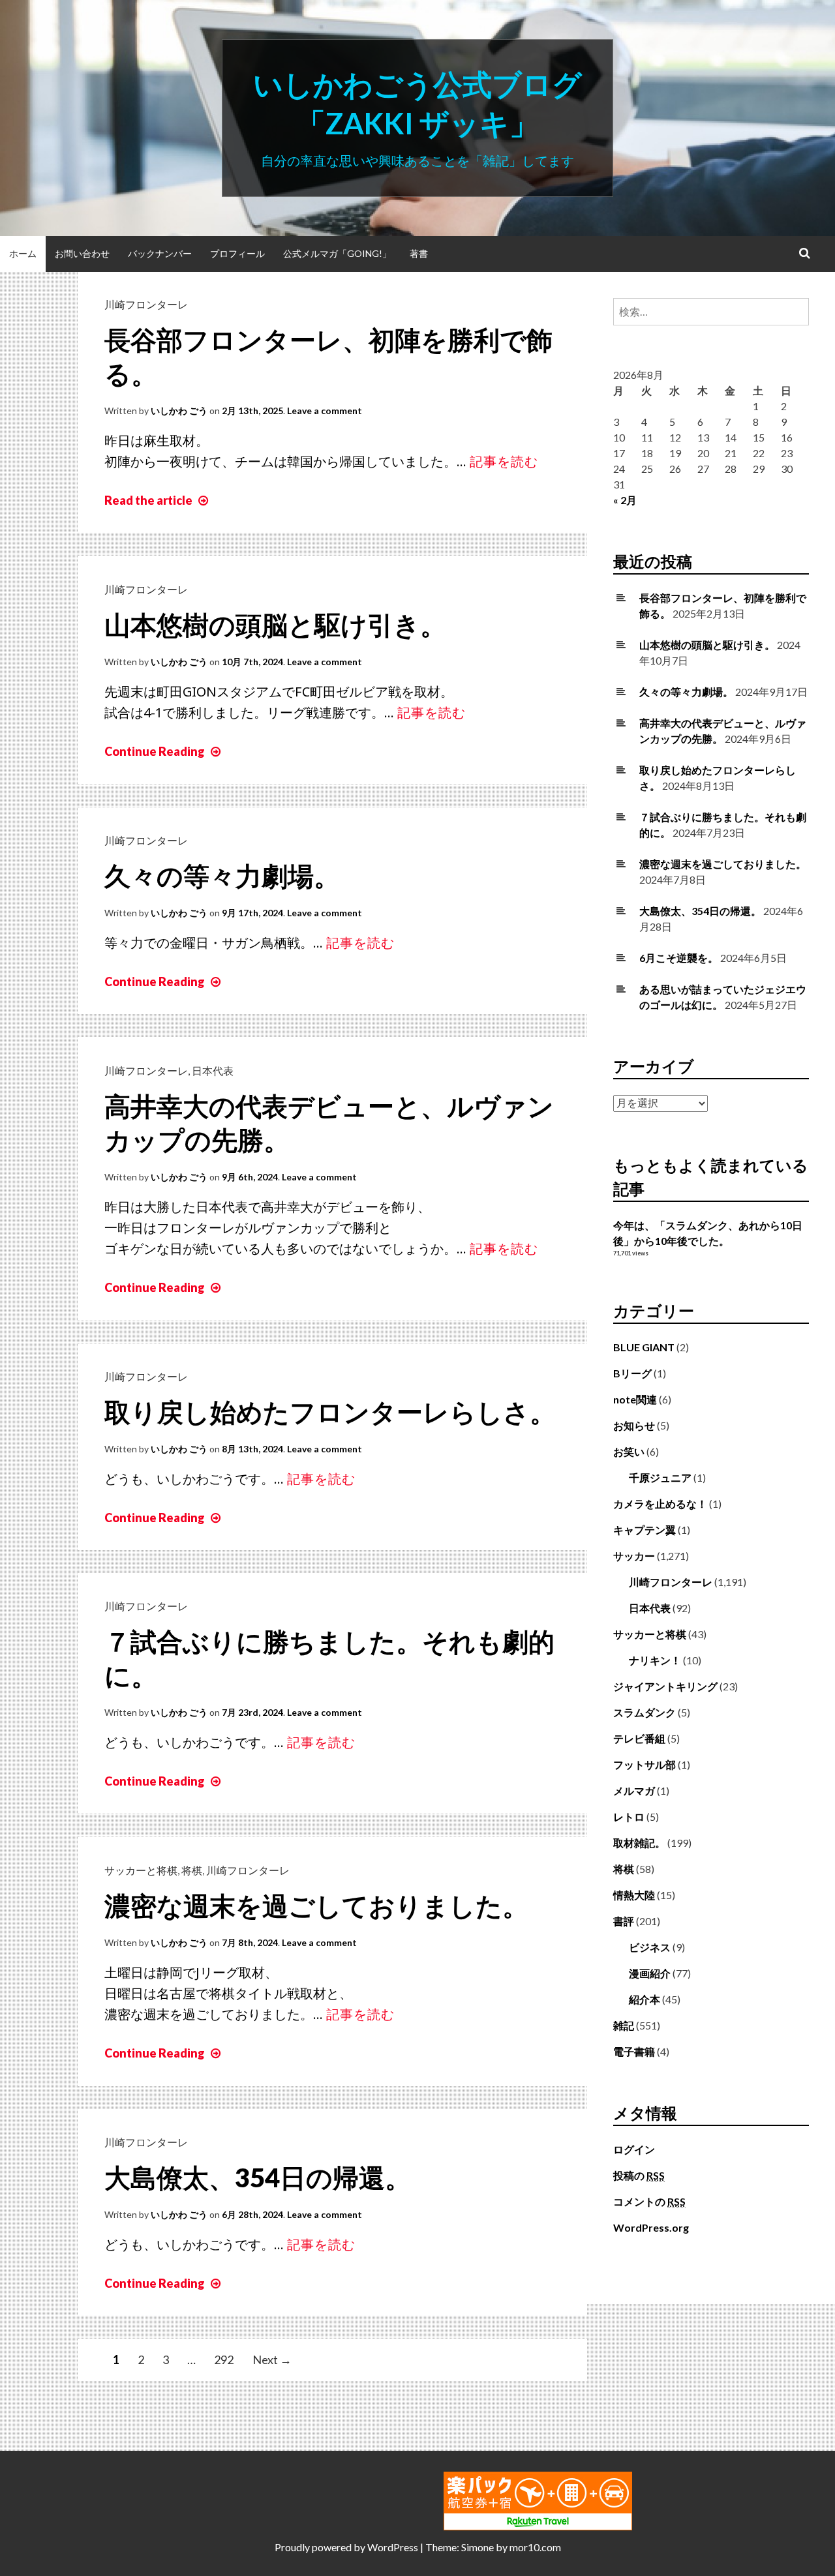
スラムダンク (645, 1712)
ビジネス (650, 1947)
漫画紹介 (650, 1973)
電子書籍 (634, 2051)
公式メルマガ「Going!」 (337, 253)
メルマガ (634, 1790)
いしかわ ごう (179, 411)
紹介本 (645, 1999)
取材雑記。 (639, 1843)
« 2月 (625, 500)
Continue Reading (164, 751)
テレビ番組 (639, 1738)
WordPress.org (651, 2227)
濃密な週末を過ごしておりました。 (316, 1906)
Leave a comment (325, 411)
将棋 (192, 1870)
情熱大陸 (634, 1895)
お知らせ (634, 1425)
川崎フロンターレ (146, 304)
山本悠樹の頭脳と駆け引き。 (275, 625)
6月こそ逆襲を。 (679, 958)
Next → (272, 2359)
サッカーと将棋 (141, 1870)
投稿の (639, 2175)
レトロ (629, 1817)
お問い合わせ (82, 253)
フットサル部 (645, 1764)
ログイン (634, 2149)
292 (224, 2359)
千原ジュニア (660, 1477)
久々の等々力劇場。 (222, 876)
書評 (624, 1921)
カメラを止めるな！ (660, 1504)
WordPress (393, 2547)
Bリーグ (632, 1373)
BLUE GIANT (644, 1347)
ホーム (23, 253)
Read (158, 500)
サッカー (634, 1556)
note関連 (635, 1399)
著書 (419, 253)
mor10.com (535, 2547)
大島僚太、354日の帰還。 (258, 2178)
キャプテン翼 (645, 1530)
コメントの (649, 2201)
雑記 (624, 2025)
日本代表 (213, 1071)
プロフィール (237, 253)
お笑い (629, 1451)
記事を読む (504, 461)
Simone (478, 2547)
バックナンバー (160, 253)
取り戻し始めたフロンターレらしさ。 (330, 1412)
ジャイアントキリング (665, 1686)
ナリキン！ (655, 1660)
